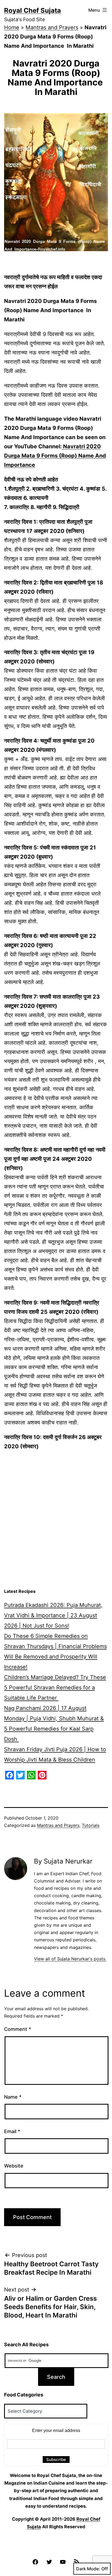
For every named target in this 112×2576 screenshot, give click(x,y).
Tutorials (91, 1825)
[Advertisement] (56, 1527)
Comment (18, 2029)
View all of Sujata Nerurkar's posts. (70, 1959)
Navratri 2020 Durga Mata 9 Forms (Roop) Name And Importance (55, 456)
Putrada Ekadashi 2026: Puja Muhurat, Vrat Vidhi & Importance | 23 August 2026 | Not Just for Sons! (53, 1615)
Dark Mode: (88, 2569)
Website (14, 2166)
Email (12, 2131)
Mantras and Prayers (52, 27)
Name (13, 2097)
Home (12, 27)
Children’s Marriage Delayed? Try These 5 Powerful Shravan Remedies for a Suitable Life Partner (55, 1687)
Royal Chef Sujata (32, 10)
